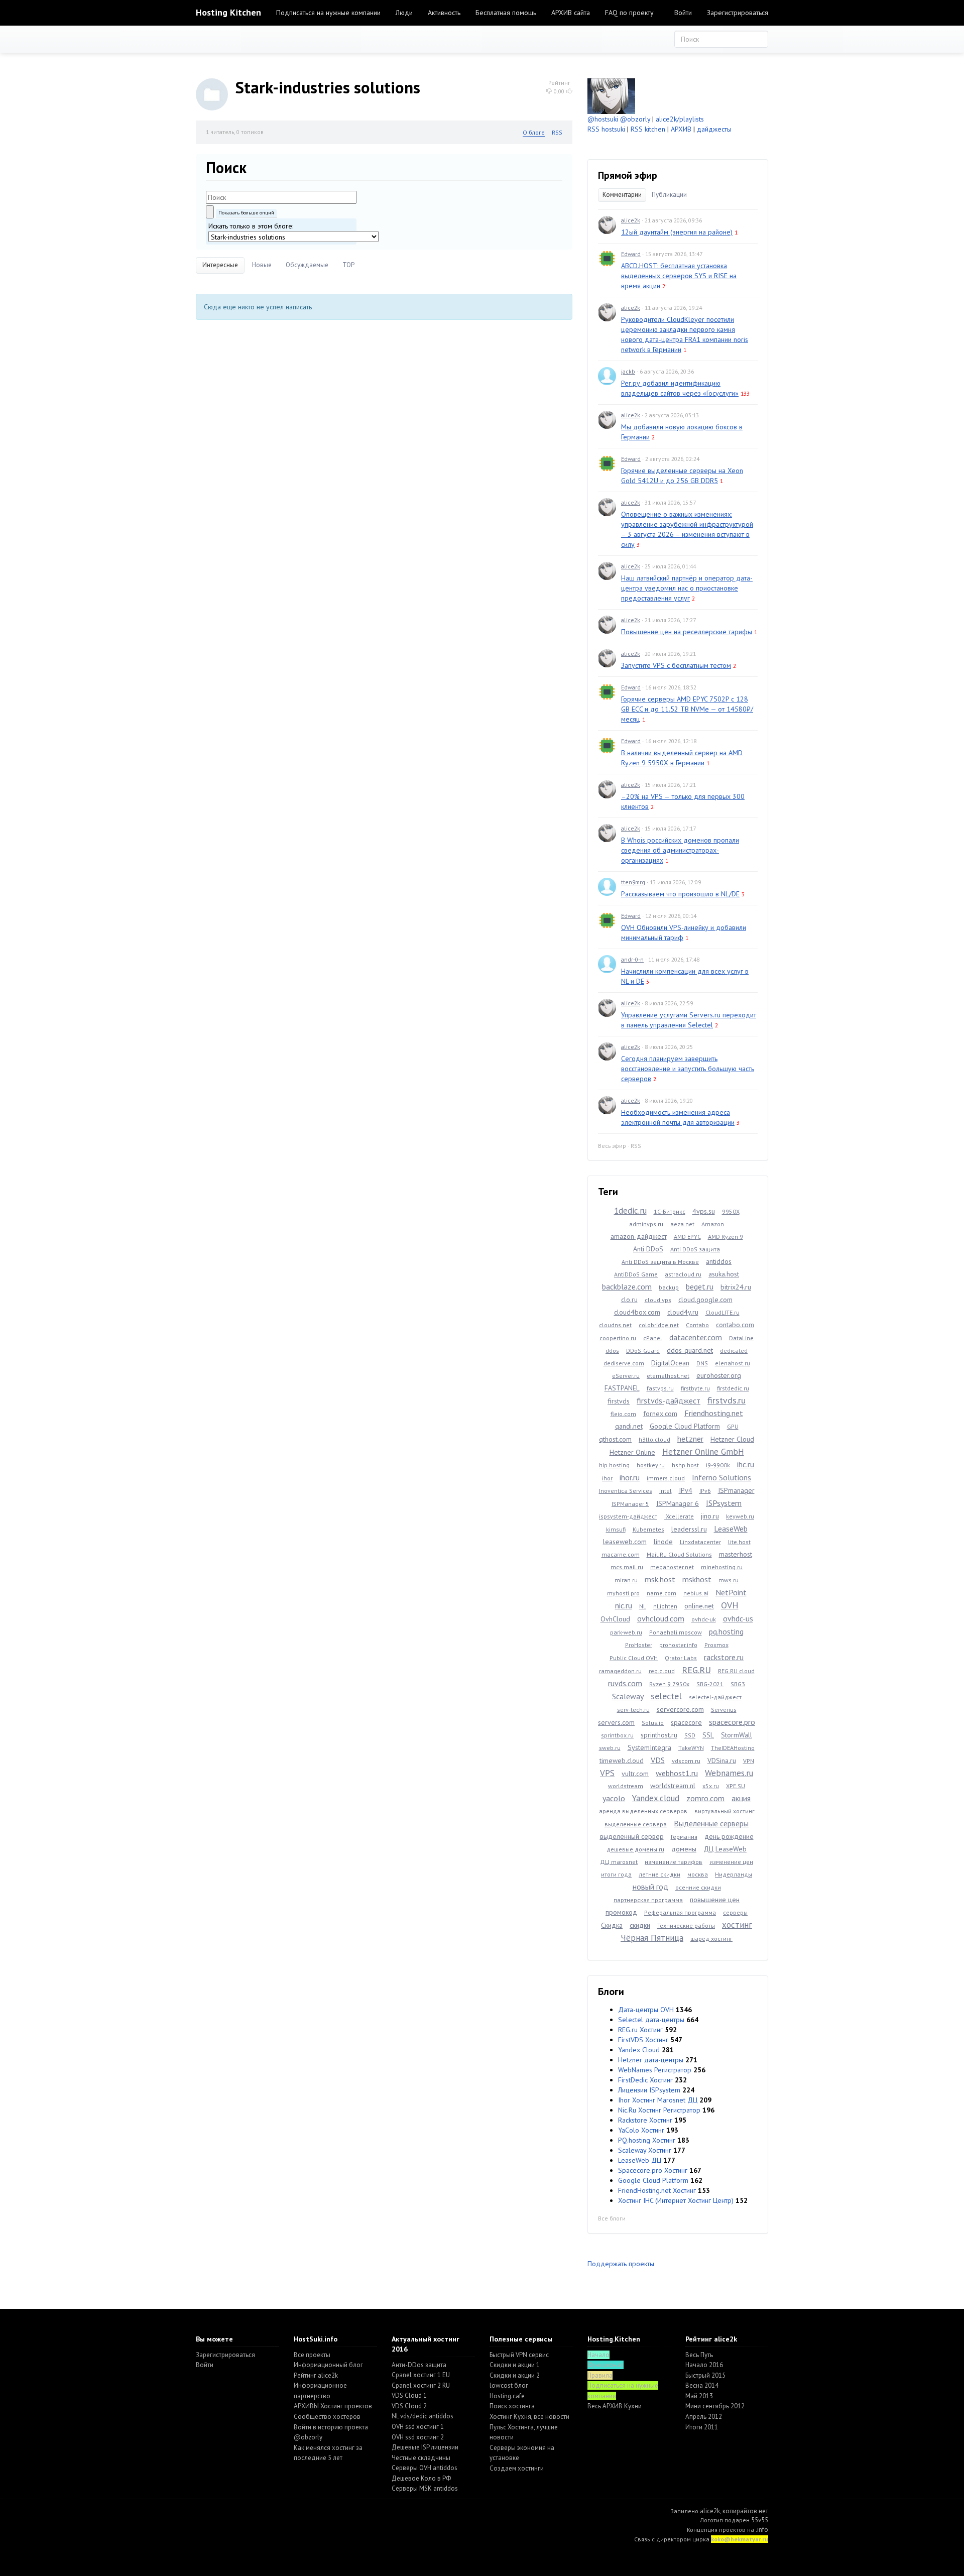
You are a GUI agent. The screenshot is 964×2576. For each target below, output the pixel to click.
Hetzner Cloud (732, 1439)
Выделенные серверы (711, 1823)
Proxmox (716, 1645)
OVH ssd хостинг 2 (418, 2437)
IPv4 (686, 1490)
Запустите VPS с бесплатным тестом (676, 665)
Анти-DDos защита (419, 2365)
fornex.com (660, 1414)
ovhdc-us (738, 1618)
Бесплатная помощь (506, 13)
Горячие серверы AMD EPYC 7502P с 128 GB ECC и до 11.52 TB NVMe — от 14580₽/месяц (687, 709)
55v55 (760, 2520)
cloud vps (658, 1300)
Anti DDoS (648, 1249)
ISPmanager (736, 1490)
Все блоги (612, 2218)
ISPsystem (724, 1503)
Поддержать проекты (621, 2264)
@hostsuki (603, 119)
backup (669, 1287)
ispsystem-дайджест (628, 1516)
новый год (650, 1887)
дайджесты (714, 129)
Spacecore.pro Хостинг (653, 2170)
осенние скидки (698, 1887)
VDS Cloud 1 (409, 2395)
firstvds (619, 1401)
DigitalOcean (670, 1363)
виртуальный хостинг (725, 1811)
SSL (708, 1735)
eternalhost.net (668, 1376)
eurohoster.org (719, 1375)
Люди (404, 13)
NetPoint (731, 1592)
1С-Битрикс (670, 1211)
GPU (733, 1426)
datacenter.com (696, 1337)
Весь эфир (612, 1146)
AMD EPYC (687, 1237)
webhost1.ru (677, 1773)
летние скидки (659, 1874)
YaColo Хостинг (641, 2130)
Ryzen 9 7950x (669, 1684)
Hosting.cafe (507, 2396)
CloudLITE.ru (722, 1312)
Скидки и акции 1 (515, 2365)
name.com (661, 1593)
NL (643, 1606)
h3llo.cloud (654, 1439)
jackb (628, 371)
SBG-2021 (710, 1684)
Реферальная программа (680, 1912)
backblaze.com (627, 1286)
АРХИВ (681, 129)
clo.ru (629, 1300)
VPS (607, 1773)
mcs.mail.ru (627, 1567)
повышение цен (715, 1900)
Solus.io (653, 1723)
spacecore (686, 1722)
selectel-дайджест (715, 1697)
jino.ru (710, 1516)
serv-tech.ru (633, 1710)
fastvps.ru (660, 1388)
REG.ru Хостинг (640, 2030)
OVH (730, 1605)
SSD (690, 1735)
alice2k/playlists (680, 119)
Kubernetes (648, 1529)
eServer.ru (626, 1376)
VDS (658, 1760)
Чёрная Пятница (652, 1938)
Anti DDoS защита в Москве (660, 1262)
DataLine (741, 1338)
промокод (621, 1912)
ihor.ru (630, 1477)
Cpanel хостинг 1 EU (421, 2375)
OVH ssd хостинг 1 (418, 2427)
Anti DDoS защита (695, 1249)
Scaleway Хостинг (645, 2150)
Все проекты (312, 2355)
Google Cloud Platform (685, 1426)
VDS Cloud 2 (409, 2406)
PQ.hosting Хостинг (647, 2140)
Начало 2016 (704, 2365)
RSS (557, 132)
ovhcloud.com (661, 1618)
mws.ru (729, 1580)
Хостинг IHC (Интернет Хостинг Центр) (676, 2200)
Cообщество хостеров (327, 2417)
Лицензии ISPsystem (649, 2090)
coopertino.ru (618, 1338)
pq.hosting (726, 1631)
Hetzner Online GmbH (703, 1452)
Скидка (612, 1925)
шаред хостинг (711, 1939)
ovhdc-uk (704, 1619)
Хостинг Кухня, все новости (529, 2417)
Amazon (713, 1224)
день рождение (729, 1836)
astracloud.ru (683, 1274)
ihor (607, 1478)
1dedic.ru (630, 1211)
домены (684, 1849)
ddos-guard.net (690, 1350)
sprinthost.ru (659, 1735)
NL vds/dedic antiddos (423, 2416)
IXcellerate (679, 1516)
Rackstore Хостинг (645, 2120)
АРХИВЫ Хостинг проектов (333, 2406)
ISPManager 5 (630, 1504)
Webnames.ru (729, 1773)
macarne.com (621, 1554)
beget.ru (700, 1286)
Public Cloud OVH (634, 1658)
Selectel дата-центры (651, 2020)
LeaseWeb (731, 1529)
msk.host (660, 1579)
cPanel (653, 1338)
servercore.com (680, 1709)
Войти (683, 13)
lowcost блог (509, 2385)
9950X (731, 1211)
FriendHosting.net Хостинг (657, 2190)
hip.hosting (614, 1465)
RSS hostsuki (606, 129)
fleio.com (623, 1414)
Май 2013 (699, 2396)
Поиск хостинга (512, 2406)
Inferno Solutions (721, 1477)
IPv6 (705, 1491)
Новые (262, 265)
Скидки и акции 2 (515, 2375)
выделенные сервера (636, 1824)
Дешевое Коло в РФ (421, 2478)
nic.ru (624, 1605)
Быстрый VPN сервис (519, 2355)
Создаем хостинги (517, 2468)
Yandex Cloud (639, 2050)
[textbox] (281, 197)
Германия (684, 1837)
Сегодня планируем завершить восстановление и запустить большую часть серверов (688, 1069)
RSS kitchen (648, 129)
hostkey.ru (651, 1465)
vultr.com (635, 1774)
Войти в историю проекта (331, 2427)
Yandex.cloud (656, 1798)
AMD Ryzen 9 (726, 1237)
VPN (749, 1761)
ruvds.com (625, 1683)
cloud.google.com (705, 1300)
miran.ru (626, 1580)
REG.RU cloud (736, 1671)
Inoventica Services (626, 1491)
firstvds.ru (727, 1400)
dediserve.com (624, 1363)
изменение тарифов (674, 1862)
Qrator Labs (681, 1658)
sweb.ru (610, 1748)
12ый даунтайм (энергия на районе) (677, 232)
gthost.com (615, 1439)
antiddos (719, 1261)
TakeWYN (691, 1748)
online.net (699, 1606)
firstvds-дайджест (669, 1400)
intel (666, 1491)
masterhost (736, 1554)
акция (741, 1798)
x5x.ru (711, 1786)
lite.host (739, 1542)
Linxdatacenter (700, 1542)
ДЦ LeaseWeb (725, 1849)
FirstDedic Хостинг (645, 2080)
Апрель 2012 (704, 2417)
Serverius (724, 1710)
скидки (640, 1925)
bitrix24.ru (736, 1287)
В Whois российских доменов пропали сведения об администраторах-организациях (680, 850)
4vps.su (704, 1211)
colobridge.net (659, 1325)
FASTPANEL (622, 1388)
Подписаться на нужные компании (328, 13)
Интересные (220, 265)
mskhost (697, 1579)
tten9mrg (633, 882)
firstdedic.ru (733, 1388)
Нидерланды (734, 1874)
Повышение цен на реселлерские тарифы (687, 632)
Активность (444, 13)
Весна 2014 (702, 2385)
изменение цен (731, 1862)
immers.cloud (666, 1478)
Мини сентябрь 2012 (715, 2406)
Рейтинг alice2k (316, 2375)
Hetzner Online (632, 1452)
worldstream (626, 1786)
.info (762, 2530)
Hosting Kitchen (228, 12)
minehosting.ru (722, 1567)
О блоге (534, 132)
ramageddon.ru (620, 1671)
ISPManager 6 (678, 1503)
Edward (631, 254)
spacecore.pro (732, 1722)
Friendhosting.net (714, 1413)
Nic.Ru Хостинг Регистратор (659, 2110)
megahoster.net (672, 1567)
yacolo (614, 1798)
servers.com (616, 1722)
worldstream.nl (673, 1786)
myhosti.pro (623, 1593)
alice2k (631, 220)
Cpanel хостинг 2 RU (421, 2385)
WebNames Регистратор (655, 2070)
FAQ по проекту (629, 13)
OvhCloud (615, 1619)
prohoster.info (678, 1645)
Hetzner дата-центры (651, 2060)
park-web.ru (626, 1632)
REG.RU (696, 1670)
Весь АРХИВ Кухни (615, 2406)
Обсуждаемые (307, 265)
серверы (735, 1912)
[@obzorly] (611, 95)
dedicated (734, 1351)
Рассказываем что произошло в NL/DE (680, 894)
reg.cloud (662, 1671)
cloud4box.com (637, 1312)
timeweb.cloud (622, 1761)
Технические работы (686, 1925)
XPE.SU (736, 1786)
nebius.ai (696, 1593)
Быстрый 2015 (705, 2375)
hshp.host (685, 1465)
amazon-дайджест (639, 1236)
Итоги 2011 (702, 2427)
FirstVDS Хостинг (643, 2040)
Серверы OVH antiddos (425, 2468)
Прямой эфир (628, 175)
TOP (348, 265)
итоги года (616, 1874)
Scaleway (628, 1696)
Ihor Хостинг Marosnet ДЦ (658, 2100)
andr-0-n (632, 959)
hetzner (690, 1439)
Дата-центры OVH (646, 2010)
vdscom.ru (686, 1761)
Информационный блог (328, 2365)
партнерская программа (648, 1900)
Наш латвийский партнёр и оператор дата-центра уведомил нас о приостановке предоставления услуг (687, 588)
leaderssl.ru (689, 1529)
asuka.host (724, 1274)
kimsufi (616, 1529)
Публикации (669, 195)
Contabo (697, 1325)
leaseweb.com (625, 1542)
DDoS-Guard (643, 1351)
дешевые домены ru (635, 1849)
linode (663, 1542)
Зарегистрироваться (738, 13)
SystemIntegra (649, 1747)
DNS (702, 1363)
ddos (612, 1351)
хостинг (737, 1925)
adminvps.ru (646, 1224)
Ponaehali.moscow (676, 1632)
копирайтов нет (745, 2511)
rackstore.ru (724, 1657)
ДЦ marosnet (619, 1862)
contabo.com (735, 1325)
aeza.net (682, 1224)
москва (698, 1874)
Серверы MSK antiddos (425, 2488)
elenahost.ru (733, 1363)
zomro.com (705, 1798)
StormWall (737, 1735)
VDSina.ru (722, 1761)
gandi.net (629, 1426)
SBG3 (738, 1684)
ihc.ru (746, 1464)
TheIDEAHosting (733, 1748)
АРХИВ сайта (571, 13)
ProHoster (639, 1645)
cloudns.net (615, 1325)
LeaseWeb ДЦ (640, 2160)
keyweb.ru (740, 1516)
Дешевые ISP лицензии (425, 2447)
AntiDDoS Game (636, 1274)
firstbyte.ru (695, 1388)
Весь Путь (699, 2355)
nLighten (665, 1606)
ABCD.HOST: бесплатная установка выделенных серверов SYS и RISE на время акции (679, 276)
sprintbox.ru (617, 1735)
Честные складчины (421, 2458)
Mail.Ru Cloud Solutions (679, 1554)
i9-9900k (718, 1465)
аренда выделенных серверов (643, 1811)
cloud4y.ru (683, 1312)
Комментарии (622, 195)
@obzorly (635, 119)
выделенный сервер (632, 1836)
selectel (666, 1696)
